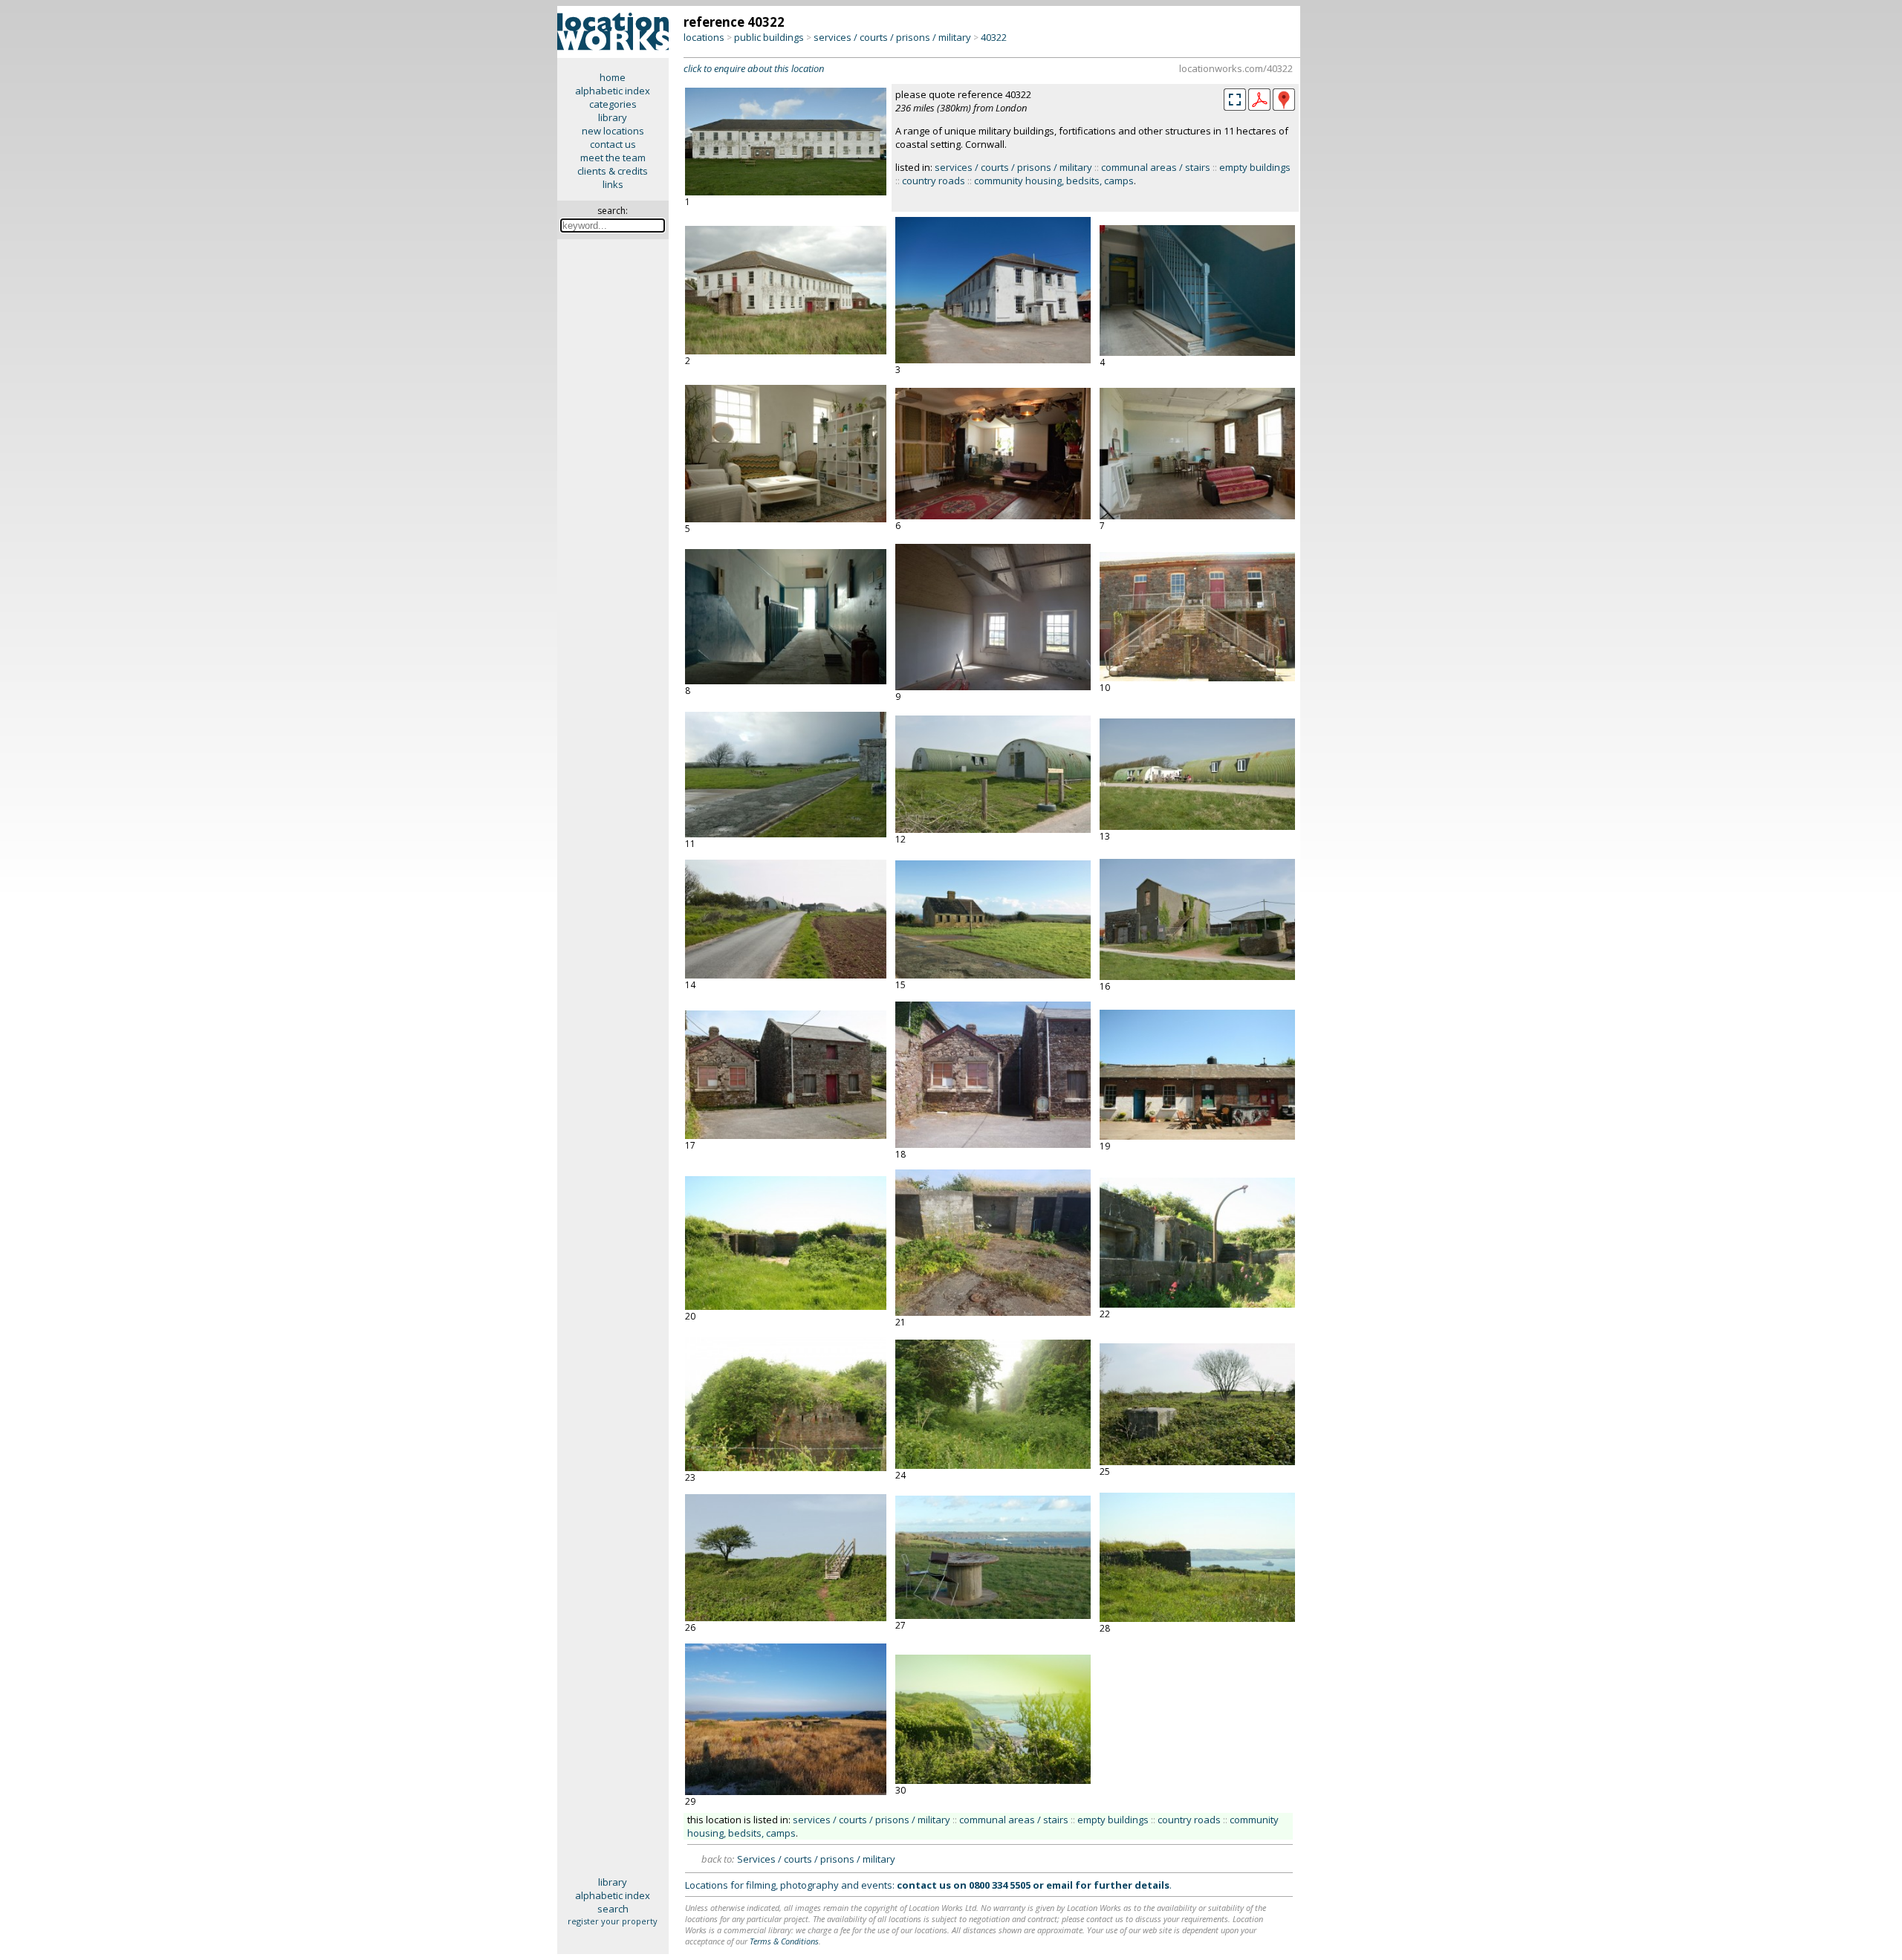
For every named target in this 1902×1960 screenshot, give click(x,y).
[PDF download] (1259, 107)
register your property (613, 1921)
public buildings (769, 37)
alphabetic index (613, 91)
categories (613, 104)
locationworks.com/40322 (1236, 68)
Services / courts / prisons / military (816, 1859)
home (613, 77)
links (613, 184)
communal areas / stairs (1156, 167)
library (613, 117)
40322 (994, 37)
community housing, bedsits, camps (1054, 181)
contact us (613, 144)
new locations (613, 131)
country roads (934, 181)
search (613, 1909)
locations (704, 37)
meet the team (613, 158)
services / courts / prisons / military (892, 37)
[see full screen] (1235, 100)
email (1059, 1885)
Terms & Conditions (784, 1941)
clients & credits (613, 171)
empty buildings (1255, 167)
